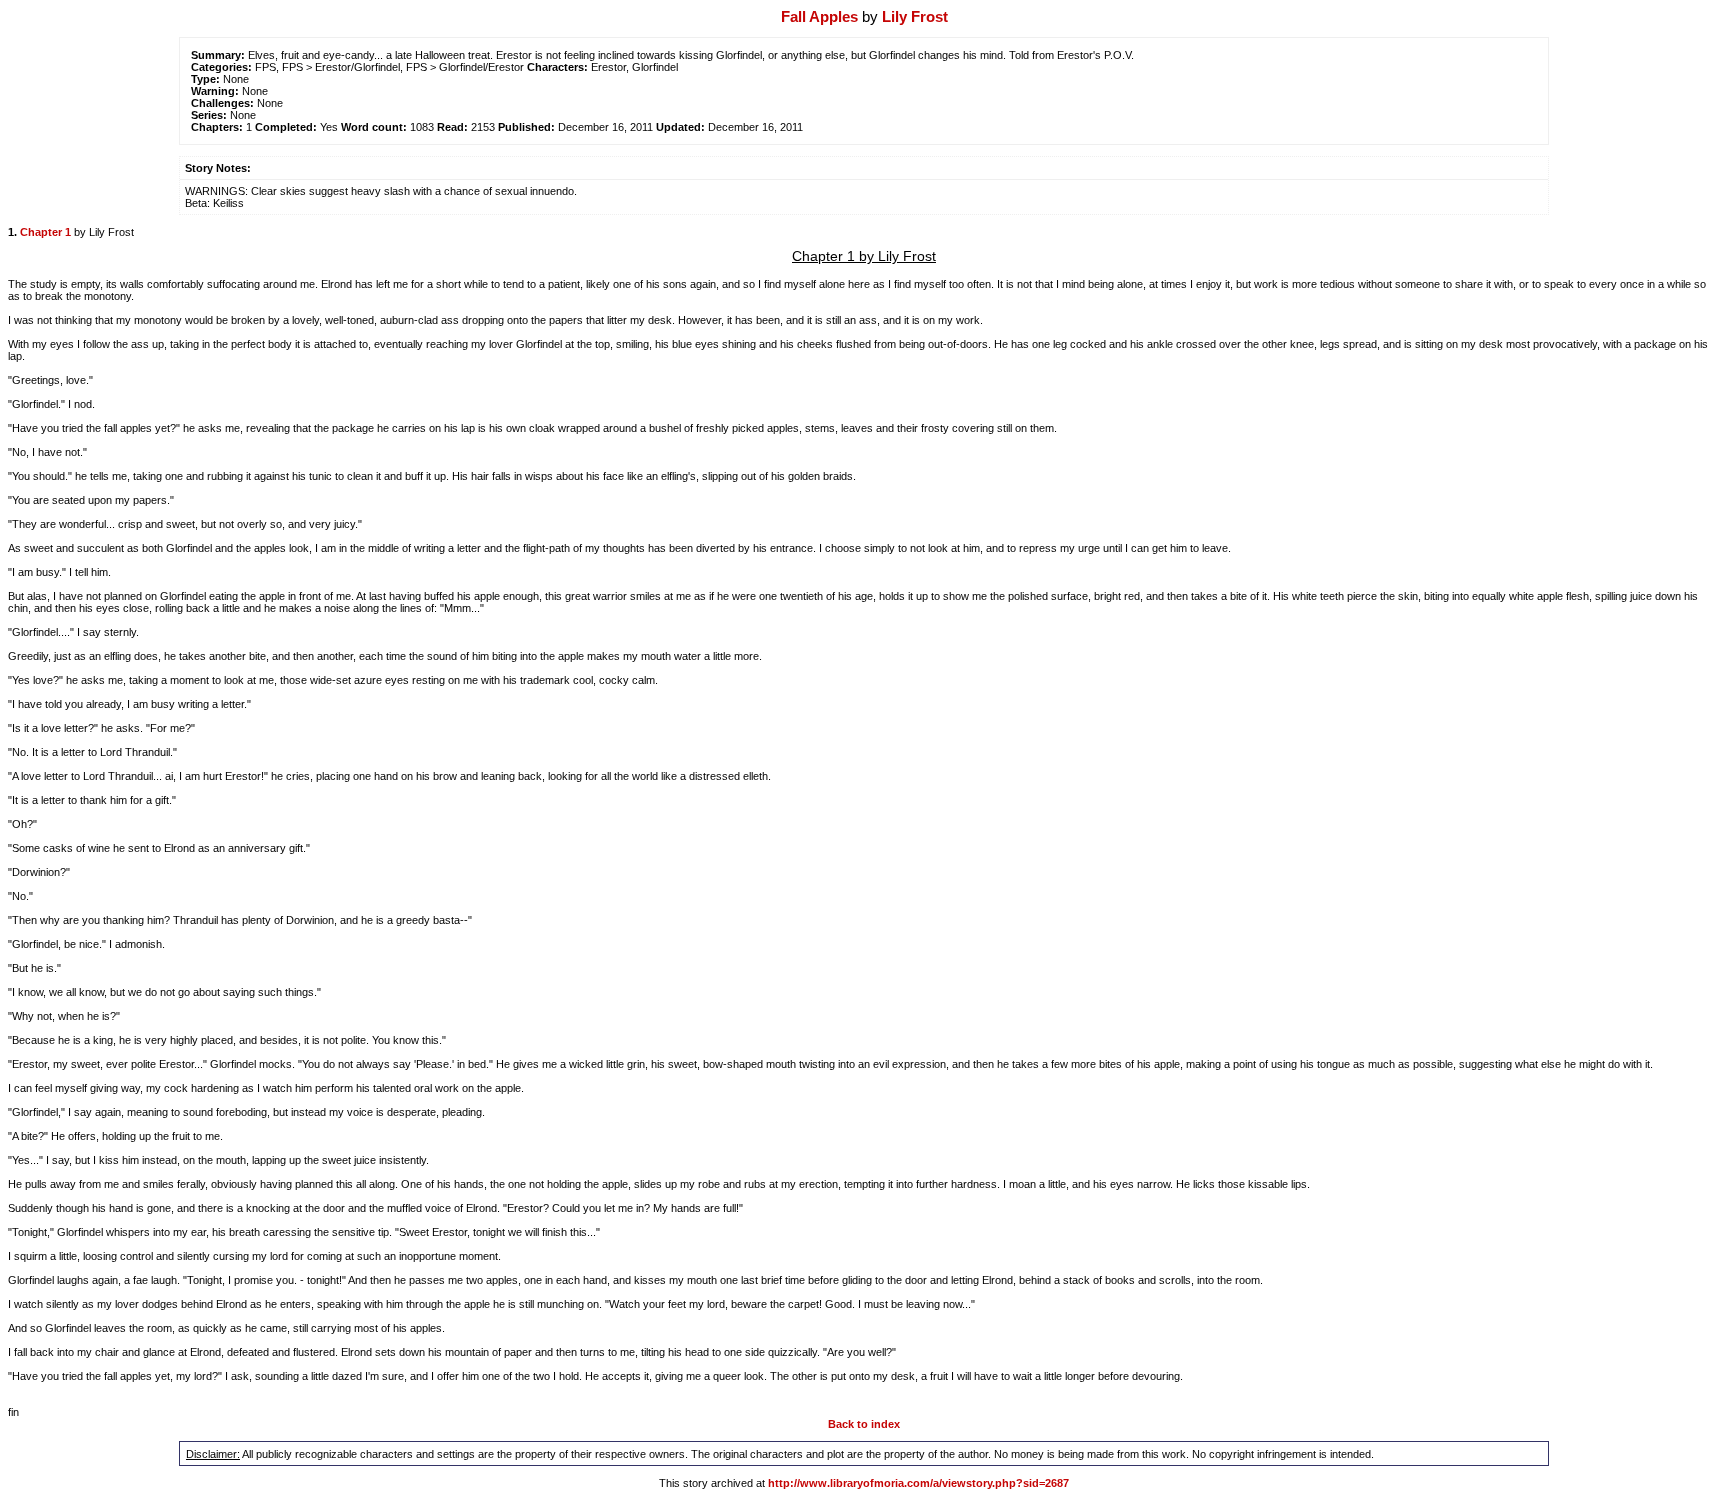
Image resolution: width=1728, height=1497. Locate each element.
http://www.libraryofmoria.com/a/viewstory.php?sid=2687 (918, 1483)
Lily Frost (915, 16)
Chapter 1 (45, 232)
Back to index (864, 1424)
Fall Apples (819, 16)
